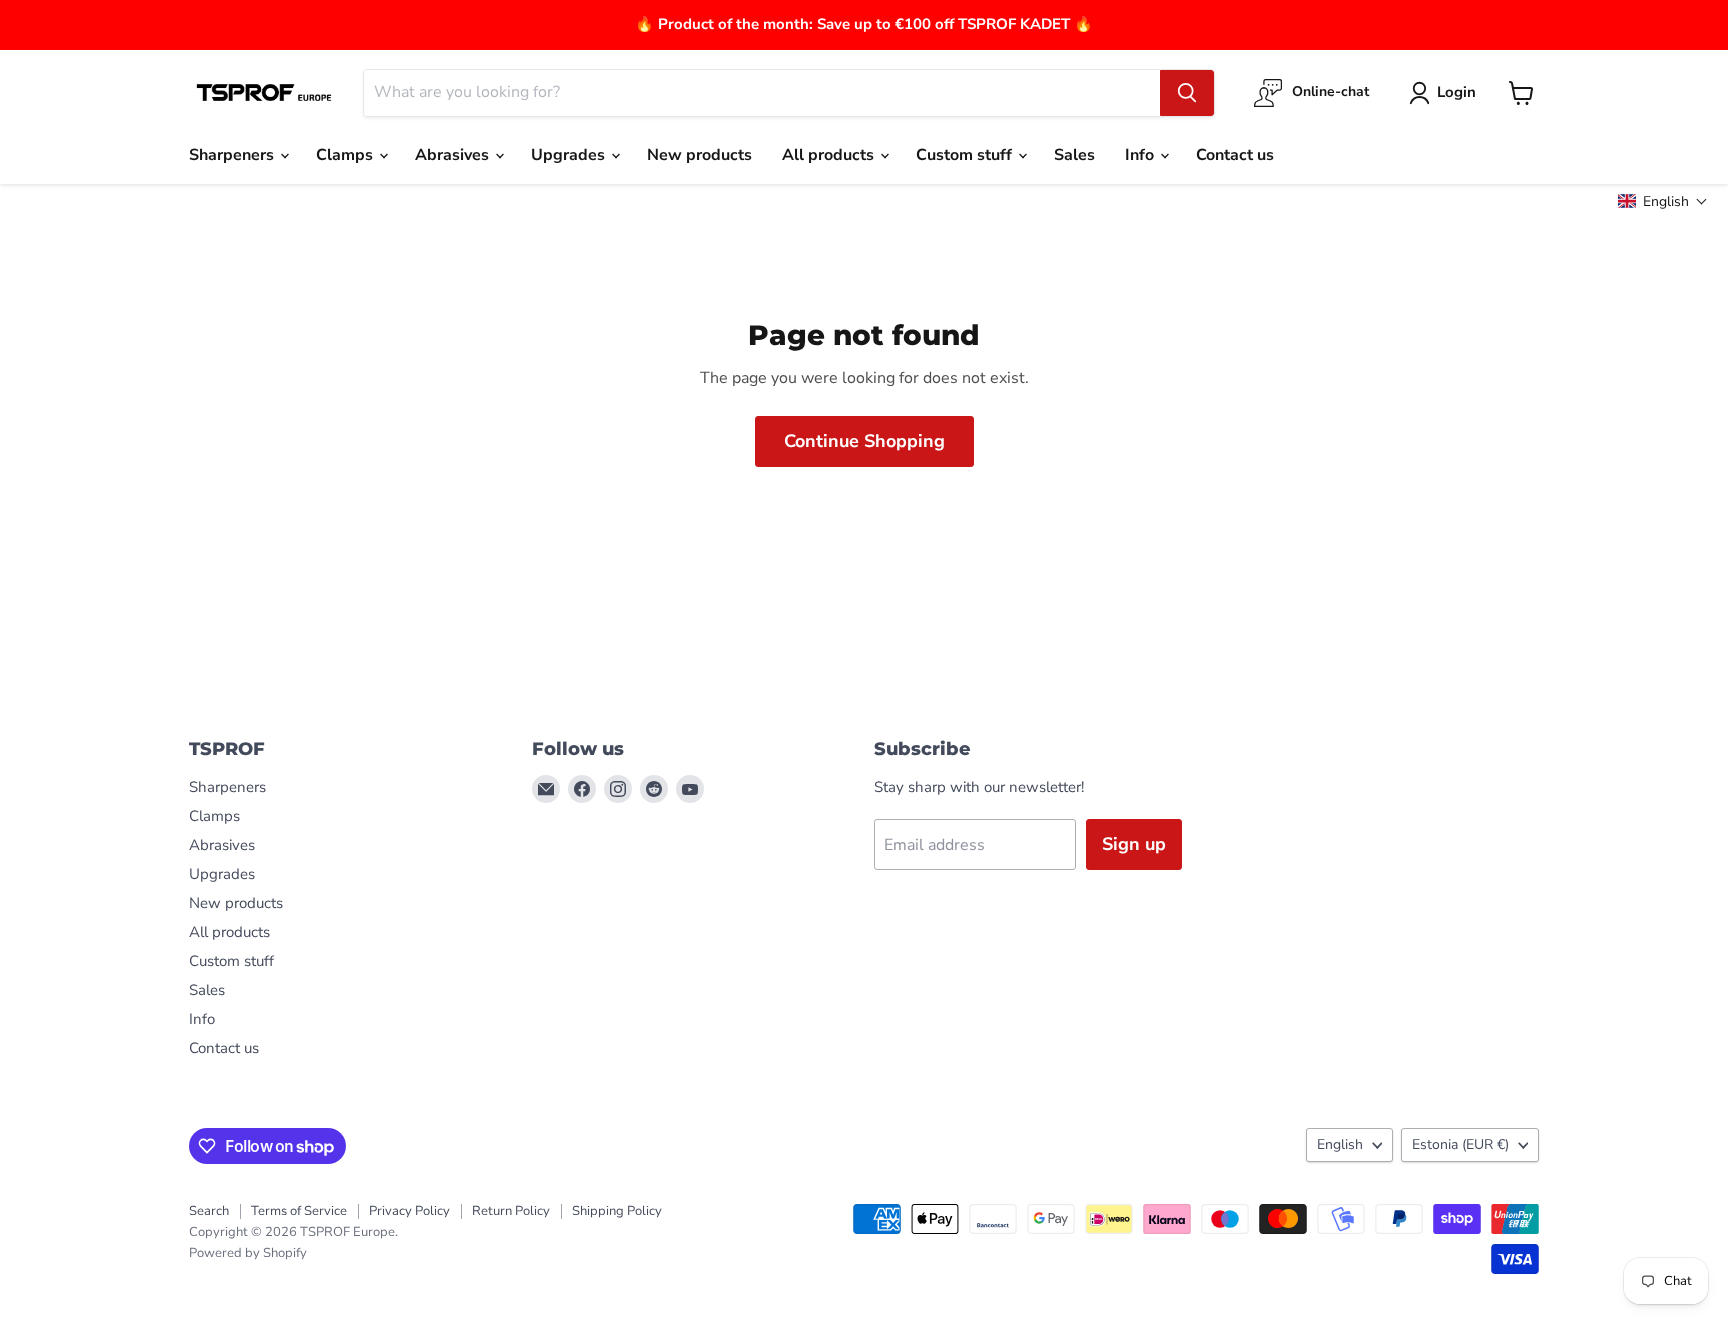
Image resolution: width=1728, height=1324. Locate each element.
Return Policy (511, 1211)
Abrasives (454, 155)
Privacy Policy (409, 1211)
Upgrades (570, 155)
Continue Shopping (864, 441)
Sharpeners (233, 155)
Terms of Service (299, 1211)
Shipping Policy (617, 1211)
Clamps (346, 155)
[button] (1663, 201)
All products (830, 155)
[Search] (1187, 93)
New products (699, 155)
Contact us (1235, 155)
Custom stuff (966, 155)
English (1340, 1144)
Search (209, 1211)
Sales (1074, 155)
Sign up (1134, 844)
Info (1141, 155)
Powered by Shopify (248, 1253)
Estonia (1460, 1144)
